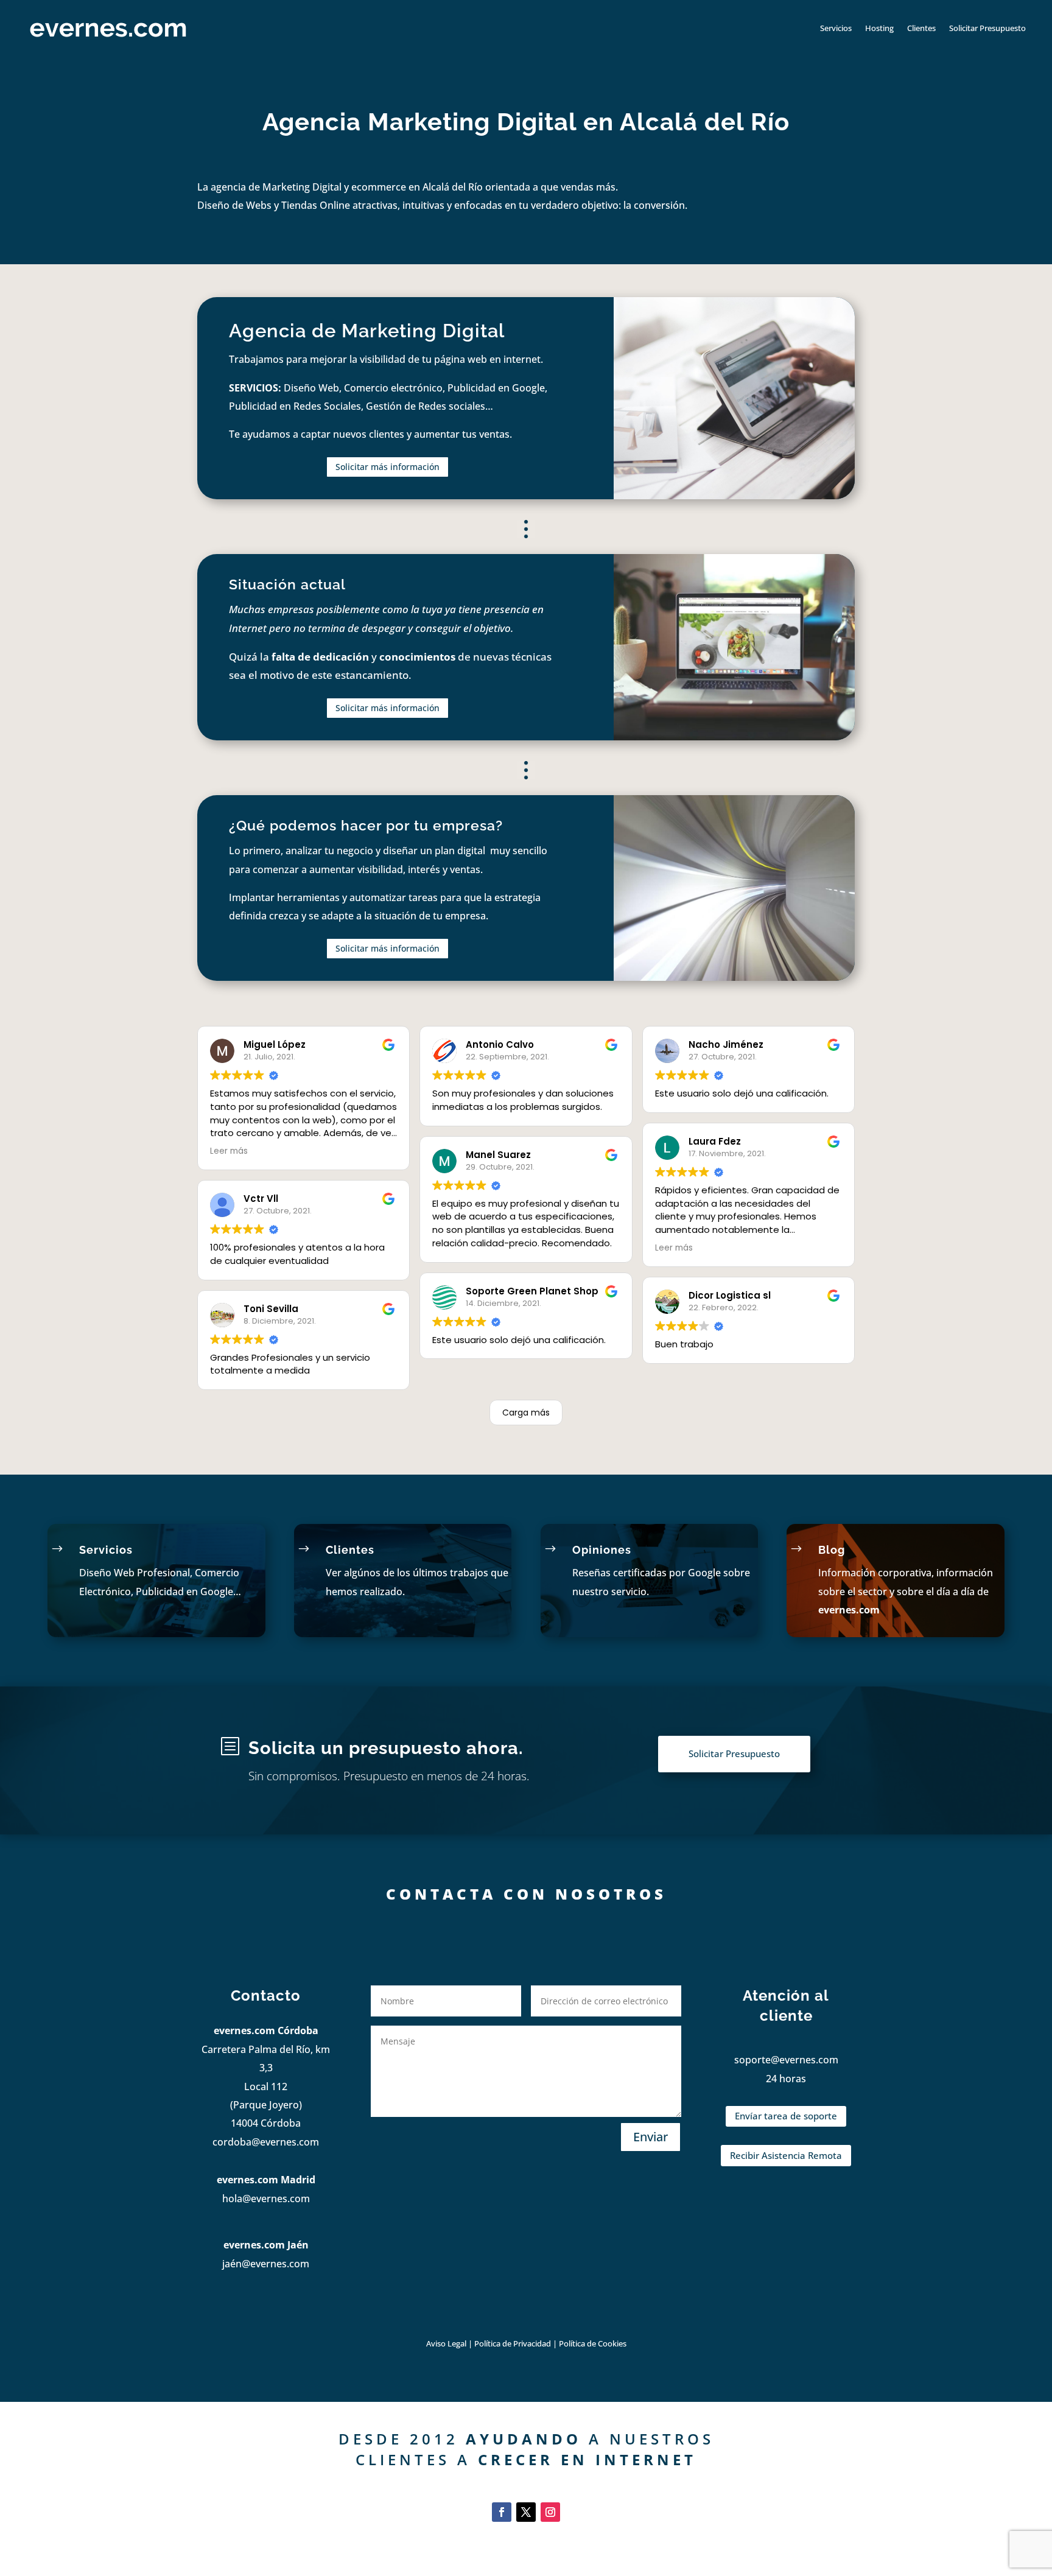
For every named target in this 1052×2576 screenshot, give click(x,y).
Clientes (921, 28)
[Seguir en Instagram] (550, 2512)
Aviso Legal (446, 2343)
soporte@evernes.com (786, 2060)
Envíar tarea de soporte (786, 2116)
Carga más (526, 1413)
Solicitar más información (387, 467)
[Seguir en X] (526, 2512)
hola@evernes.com (266, 2199)
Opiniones (602, 1550)
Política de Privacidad (514, 2343)
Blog (832, 1550)
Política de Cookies (593, 2343)
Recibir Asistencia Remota (786, 2155)
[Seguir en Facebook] (502, 2512)
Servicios (836, 28)
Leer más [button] (229, 1151)
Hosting (879, 28)
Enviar (650, 2137)
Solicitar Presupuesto (987, 28)
